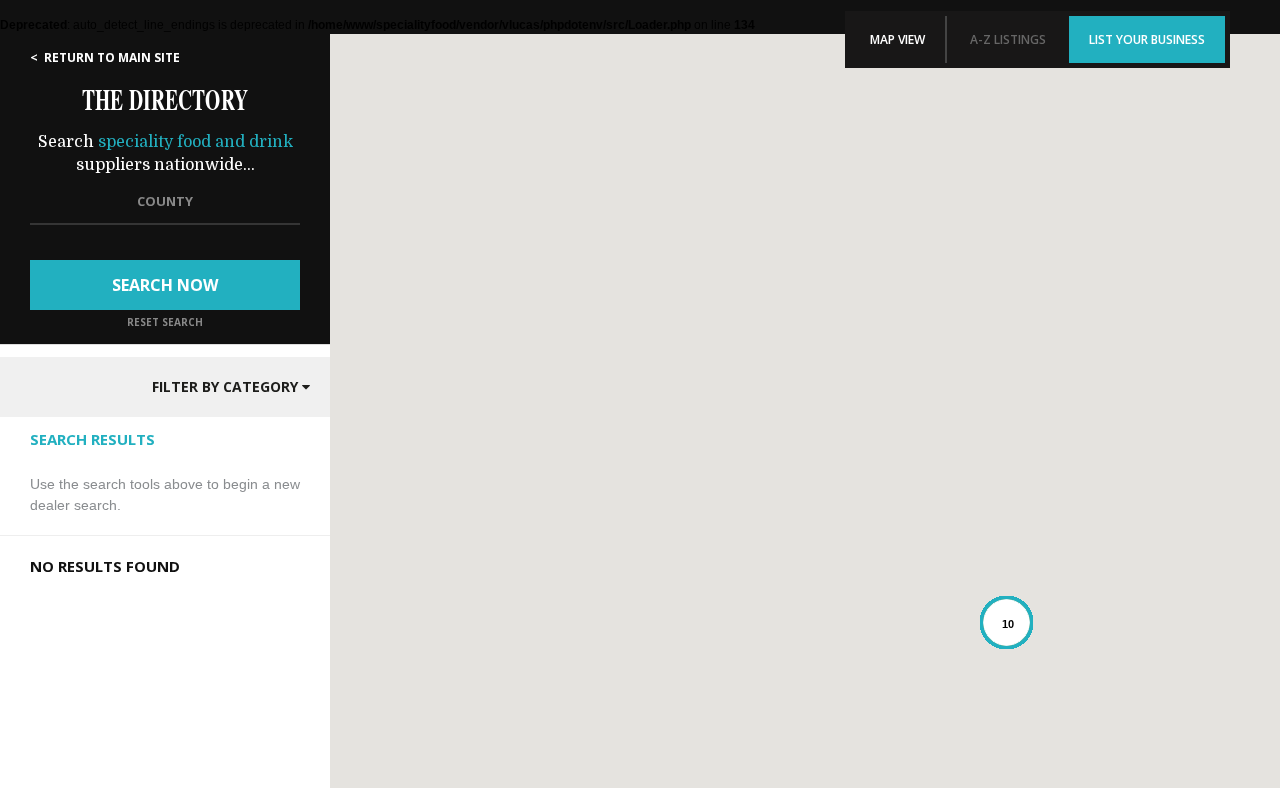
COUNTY (165, 201)
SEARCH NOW (165, 285)
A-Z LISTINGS (1008, 39)
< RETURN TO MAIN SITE (105, 57)
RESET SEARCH (165, 322)
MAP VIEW (897, 39)
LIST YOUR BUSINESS (1147, 39)
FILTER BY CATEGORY (227, 386)
